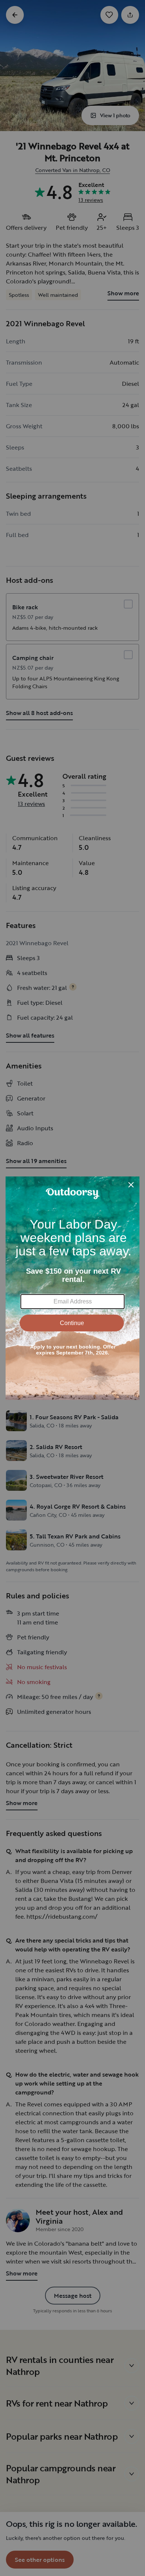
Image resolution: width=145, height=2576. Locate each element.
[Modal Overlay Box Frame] (72, 1288)
